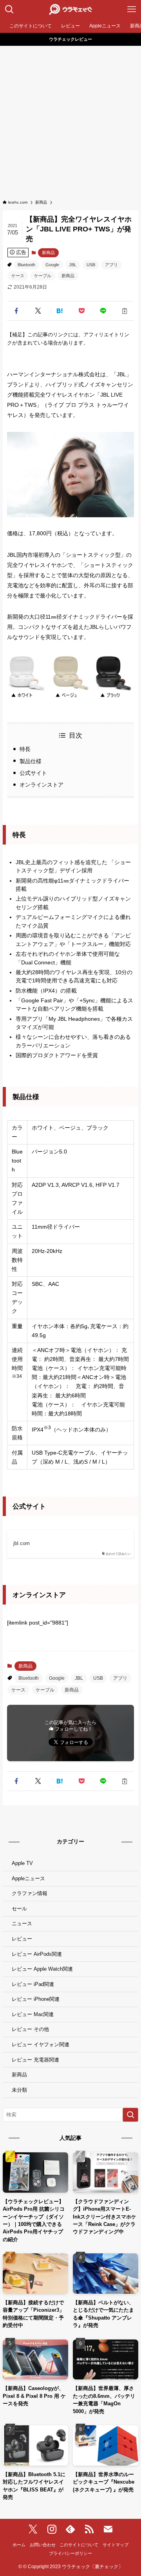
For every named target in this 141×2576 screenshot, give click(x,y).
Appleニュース (28, 1878)
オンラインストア (42, 785)
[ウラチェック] (70, 9)
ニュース (22, 1923)
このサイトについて (79, 2545)
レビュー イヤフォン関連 (41, 2044)
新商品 (48, 253)
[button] (16, 311)
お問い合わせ (43, 2545)
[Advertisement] (70, 120)
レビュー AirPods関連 (37, 1954)
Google (52, 265)
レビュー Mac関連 (33, 2014)
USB (91, 265)
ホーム (19, 2545)
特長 (25, 749)
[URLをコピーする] (125, 311)
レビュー (22, 1939)
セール (19, 1909)
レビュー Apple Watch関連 (42, 1969)
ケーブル (43, 276)
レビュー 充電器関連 (35, 2060)
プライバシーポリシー (70, 2553)
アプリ (111, 265)
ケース (18, 276)
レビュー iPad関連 (33, 1984)
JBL (73, 265)
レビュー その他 (30, 2029)
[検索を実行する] (130, 2115)
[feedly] (70, 2529)
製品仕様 (31, 761)
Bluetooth (26, 265)
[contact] (108, 2529)
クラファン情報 (30, 1893)
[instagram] (52, 2529)
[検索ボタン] (9, 9)
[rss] (89, 2529)
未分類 (19, 2090)
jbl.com (22, 1543)
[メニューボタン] (132, 9)
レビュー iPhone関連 (36, 1999)
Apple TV (22, 1863)
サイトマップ (116, 2545)
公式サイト (33, 773)
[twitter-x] (33, 2529)
